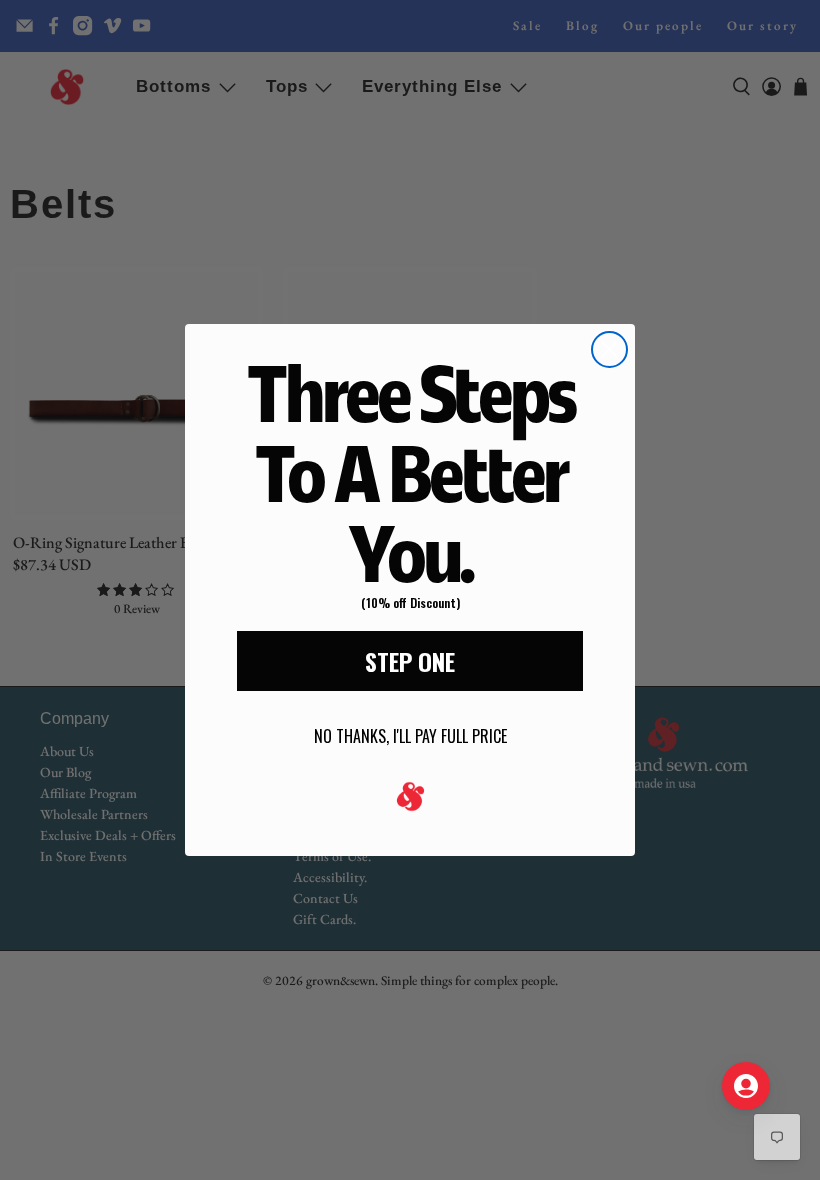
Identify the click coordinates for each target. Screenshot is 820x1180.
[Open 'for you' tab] (746, 1086)
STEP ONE (410, 661)
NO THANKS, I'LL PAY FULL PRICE (410, 736)
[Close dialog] (609, 349)
